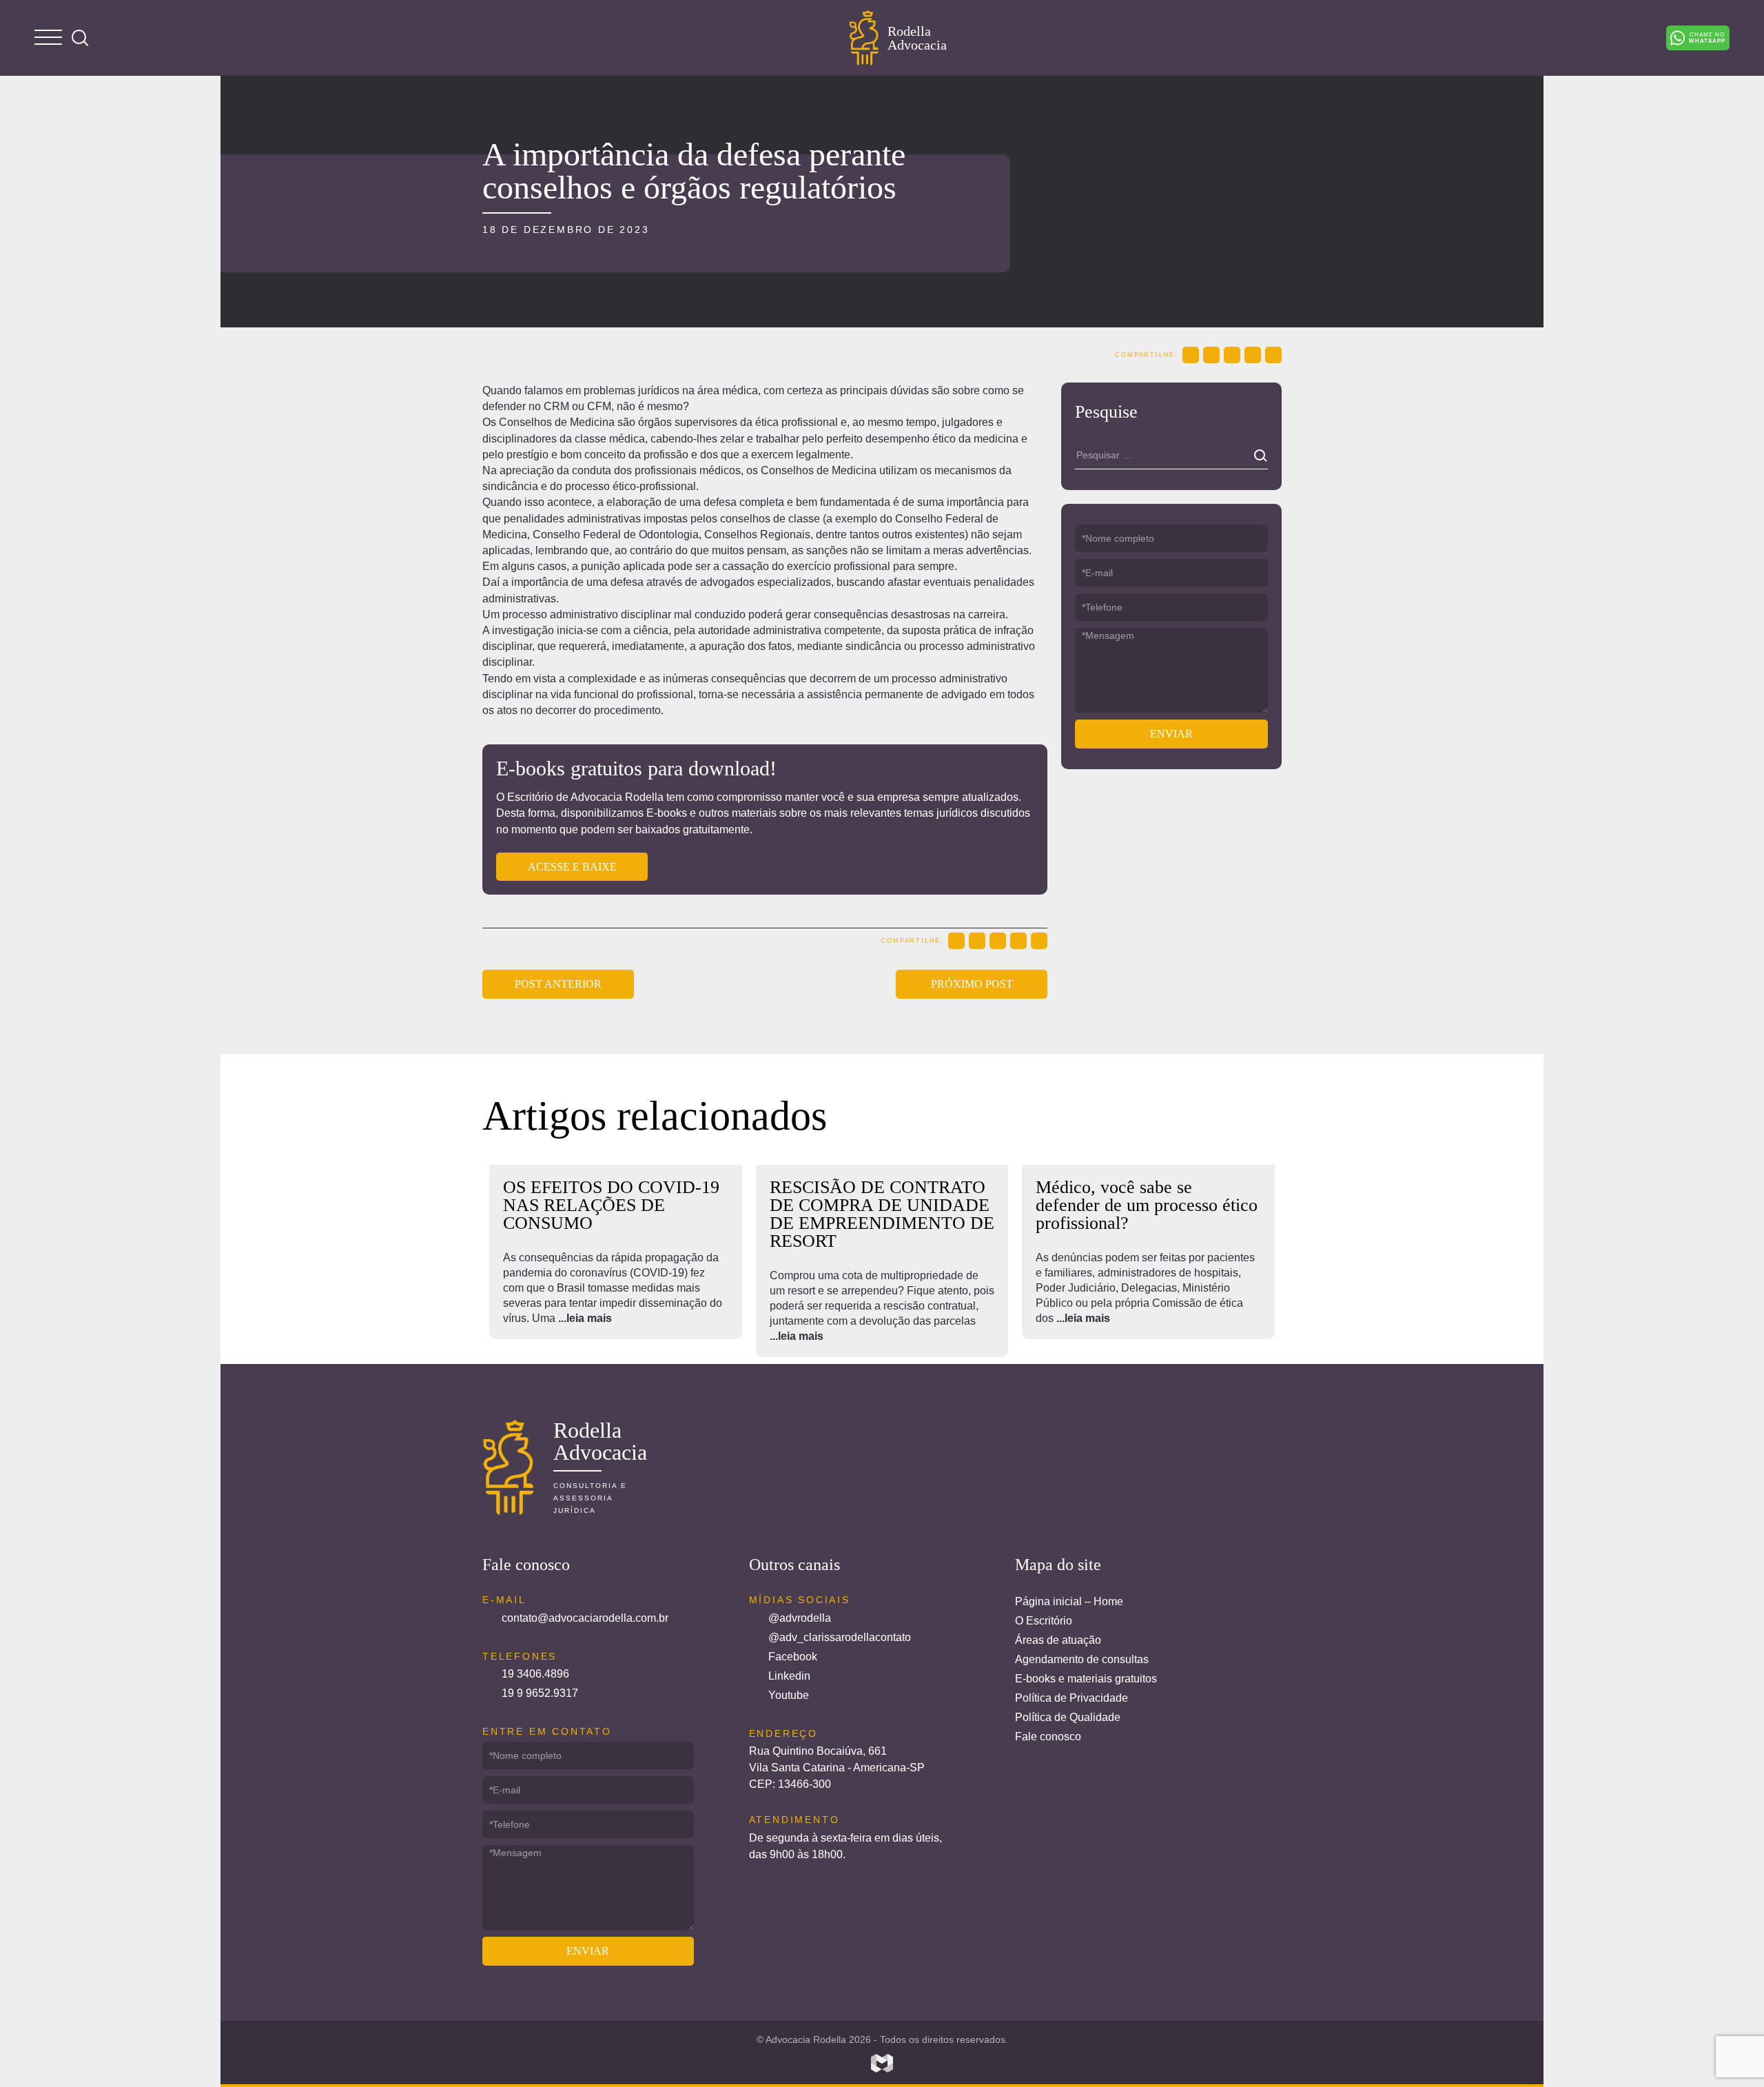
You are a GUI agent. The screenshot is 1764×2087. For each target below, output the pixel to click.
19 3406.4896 (535, 1674)
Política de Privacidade (1071, 1698)
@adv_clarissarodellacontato (840, 1637)
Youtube (789, 1695)
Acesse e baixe (572, 867)
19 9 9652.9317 (540, 1693)
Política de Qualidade (1068, 1717)
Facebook (793, 1657)
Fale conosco (1048, 1737)
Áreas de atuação (1058, 1640)
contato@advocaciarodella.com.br (585, 1618)
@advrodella (800, 1618)
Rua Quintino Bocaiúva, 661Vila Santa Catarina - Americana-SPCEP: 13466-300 (837, 1768)
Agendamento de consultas (1082, 1659)
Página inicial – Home (1069, 1601)
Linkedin (789, 1676)
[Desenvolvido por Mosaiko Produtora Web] (882, 2064)
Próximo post (972, 984)
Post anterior (558, 984)
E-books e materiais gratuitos (1086, 1679)
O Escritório (1044, 1621)
